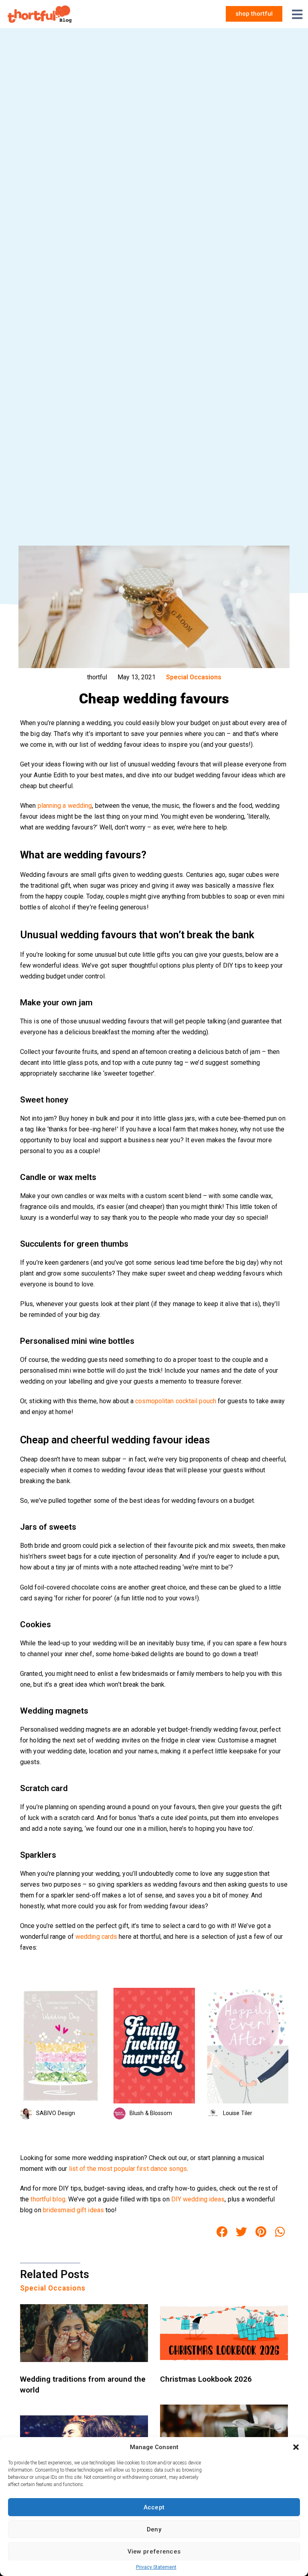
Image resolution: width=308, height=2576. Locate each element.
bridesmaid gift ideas (73, 2210)
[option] (61, 2053)
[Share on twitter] (241, 2232)
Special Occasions (194, 677)
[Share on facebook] (222, 2232)
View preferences (154, 2552)
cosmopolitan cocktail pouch (176, 1401)
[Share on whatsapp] (280, 2232)
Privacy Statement (156, 2567)
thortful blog (48, 2199)
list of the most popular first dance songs (128, 2169)
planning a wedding (65, 806)
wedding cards (96, 1937)
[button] (296, 2447)
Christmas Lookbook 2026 (206, 2379)
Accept (154, 2507)
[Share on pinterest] (261, 2232)
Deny (154, 2529)
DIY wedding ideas (198, 2199)
